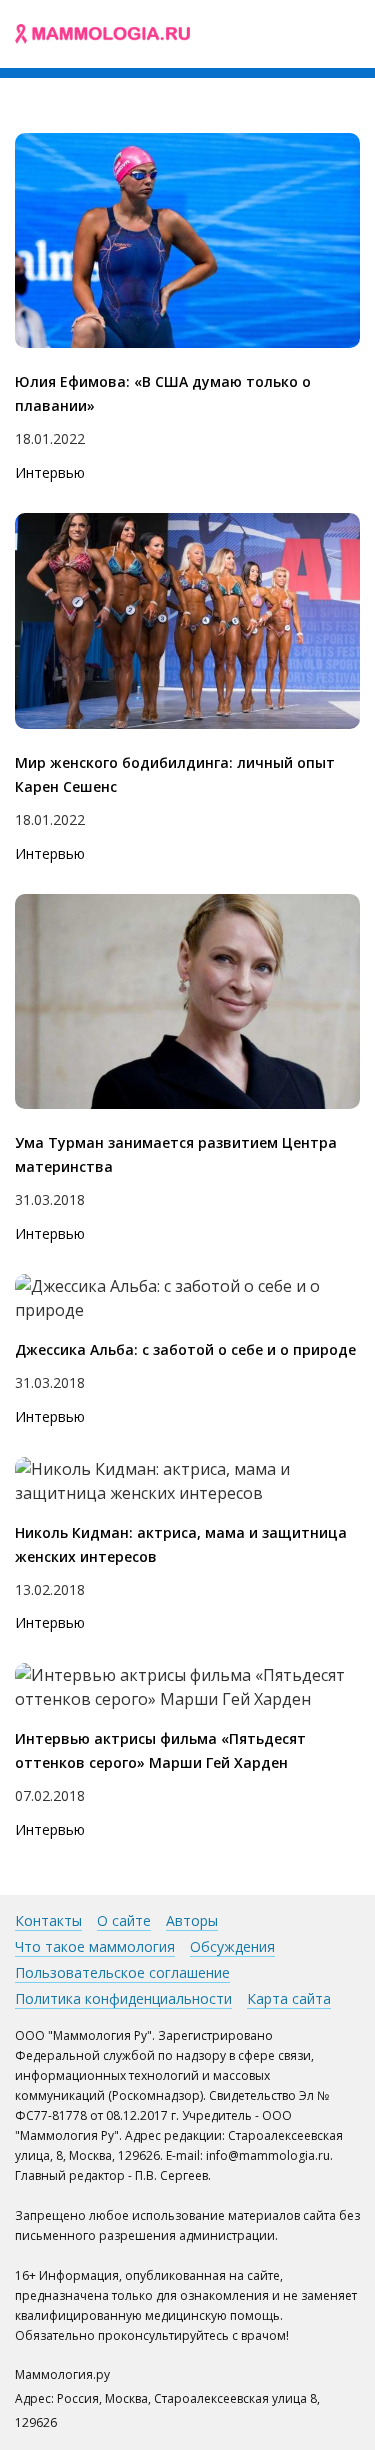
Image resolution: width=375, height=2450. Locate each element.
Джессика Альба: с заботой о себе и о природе (185, 1349)
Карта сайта (289, 1998)
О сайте (124, 1920)
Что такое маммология (95, 1946)
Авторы (192, 1920)
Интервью (50, 472)
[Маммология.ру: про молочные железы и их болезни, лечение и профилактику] (102, 34)
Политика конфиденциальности (123, 1998)
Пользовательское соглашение (122, 1972)
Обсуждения (232, 1946)
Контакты (48, 1920)
